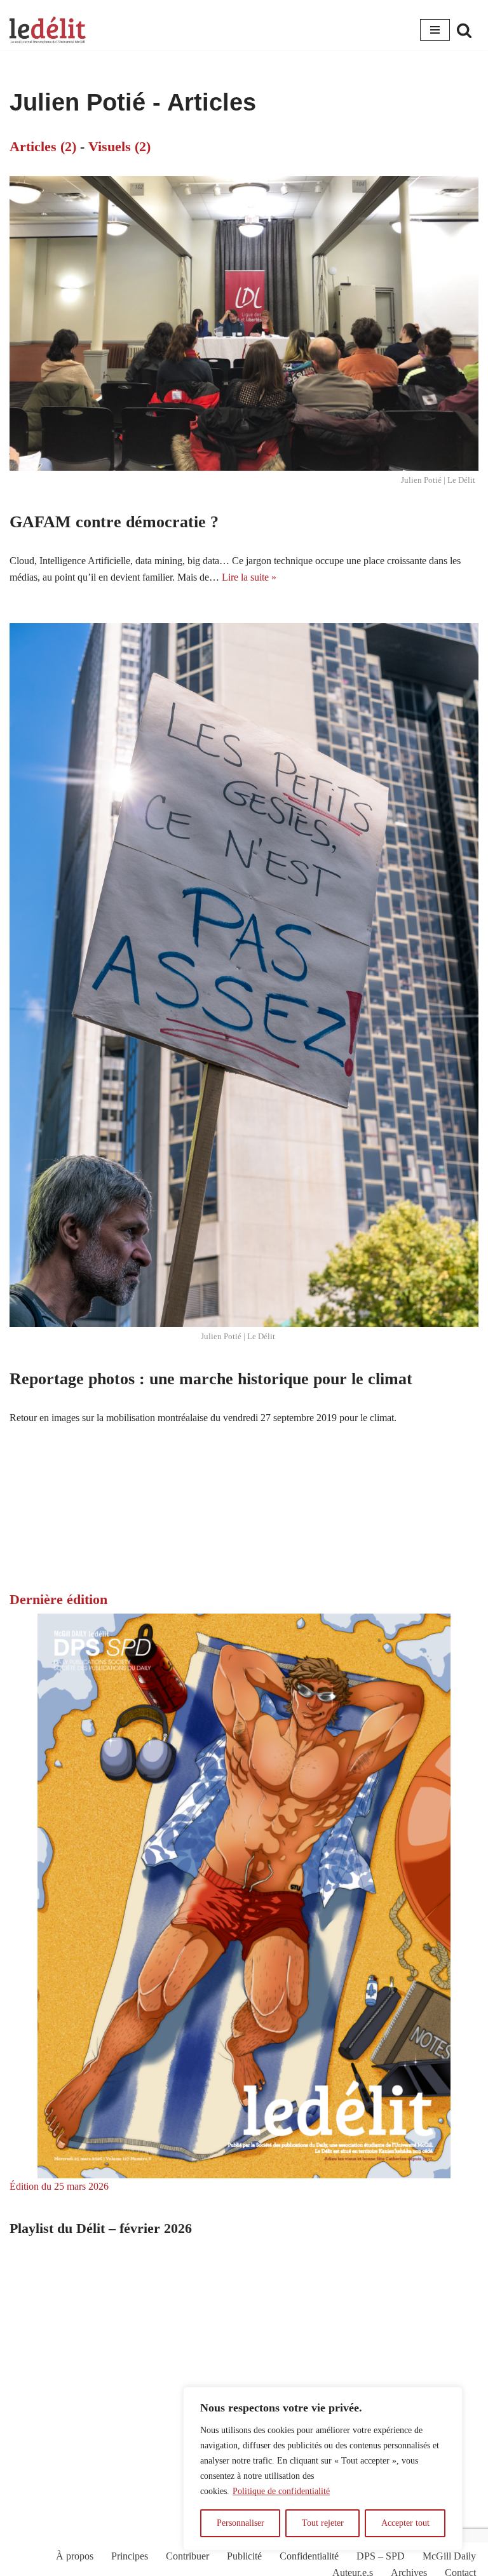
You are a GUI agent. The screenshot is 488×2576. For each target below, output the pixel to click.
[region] (323, 2469)
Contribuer (187, 2556)
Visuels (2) (119, 146)
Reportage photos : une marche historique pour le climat (211, 1379)
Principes (130, 2556)
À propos (75, 2556)
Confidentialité (309, 2556)
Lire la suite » (249, 577)
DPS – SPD (381, 2556)
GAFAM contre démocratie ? (114, 522)
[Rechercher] (464, 30)
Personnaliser (241, 2523)
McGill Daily (449, 2556)
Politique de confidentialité (281, 2491)
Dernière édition (58, 1599)
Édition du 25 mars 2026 (59, 2186)
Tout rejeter (323, 2523)
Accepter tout (405, 2523)
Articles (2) (43, 146)
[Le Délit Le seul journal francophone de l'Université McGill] (48, 30)
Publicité (244, 2556)
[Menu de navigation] (435, 30)
